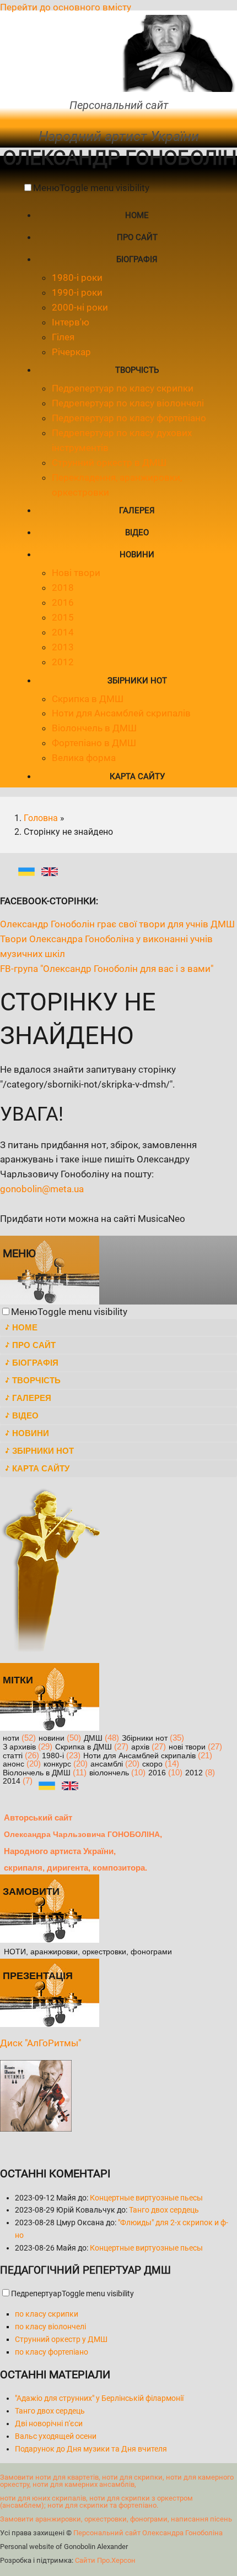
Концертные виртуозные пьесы (146, 2198)
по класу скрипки (47, 2314)
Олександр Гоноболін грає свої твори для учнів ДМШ (117, 924)
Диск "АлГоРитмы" (41, 2043)
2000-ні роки (80, 307)
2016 (63, 602)
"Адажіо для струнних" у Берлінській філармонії (99, 2398)
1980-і (53, 1756)
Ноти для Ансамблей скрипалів (121, 713)
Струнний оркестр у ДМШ (61, 2339)
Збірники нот (137, 681)
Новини (137, 555)
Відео (137, 532)
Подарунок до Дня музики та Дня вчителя (91, 2449)
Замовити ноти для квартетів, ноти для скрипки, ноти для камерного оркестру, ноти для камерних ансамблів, (117, 2481)
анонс (14, 1764)
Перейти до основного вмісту (66, 7)
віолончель (109, 1773)
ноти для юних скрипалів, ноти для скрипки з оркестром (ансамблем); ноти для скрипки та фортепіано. (96, 2502)
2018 (63, 588)
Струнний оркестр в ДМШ (109, 463)
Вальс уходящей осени (56, 2436)
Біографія (137, 259)
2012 (63, 662)
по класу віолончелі (50, 2327)
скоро (152, 1764)
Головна (41, 818)
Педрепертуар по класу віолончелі (128, 403)
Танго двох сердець (164, 2210)
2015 (63, 617)
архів (140, 1747)
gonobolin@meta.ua (42, 1189)
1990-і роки (77, 292)
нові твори (187, 1747)
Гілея (63, 337)
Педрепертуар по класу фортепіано (129, 418)
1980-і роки (77, 278)
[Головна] (178, 89)
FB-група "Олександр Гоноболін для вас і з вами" (107, 969)
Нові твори (76, 573)
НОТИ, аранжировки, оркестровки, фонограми (88, 1952)
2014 (63, 632)
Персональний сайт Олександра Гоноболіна (148, 2533)
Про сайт (137, 237)
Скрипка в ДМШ (88, 699)
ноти (11, 1738)
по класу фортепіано (52, 2352)
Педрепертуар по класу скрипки (123, 388)
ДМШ (93, 1738)
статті (13, 1756)
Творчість (137, 370)
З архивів (19, 1747)
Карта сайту (137, 776)
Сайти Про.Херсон (105, 2560)
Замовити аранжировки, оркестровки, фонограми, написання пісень (116, 2519)
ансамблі (107, 1764)
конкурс (57, 1764)
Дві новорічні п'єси (49, 2423)
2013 (63, 647)
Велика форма (84, 758)
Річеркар (71, 352)
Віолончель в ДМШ (94, 728)
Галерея (137, 510)
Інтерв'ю (71, 322)
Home (137, 215)
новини (52, 1738)
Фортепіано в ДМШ (94, 743)
